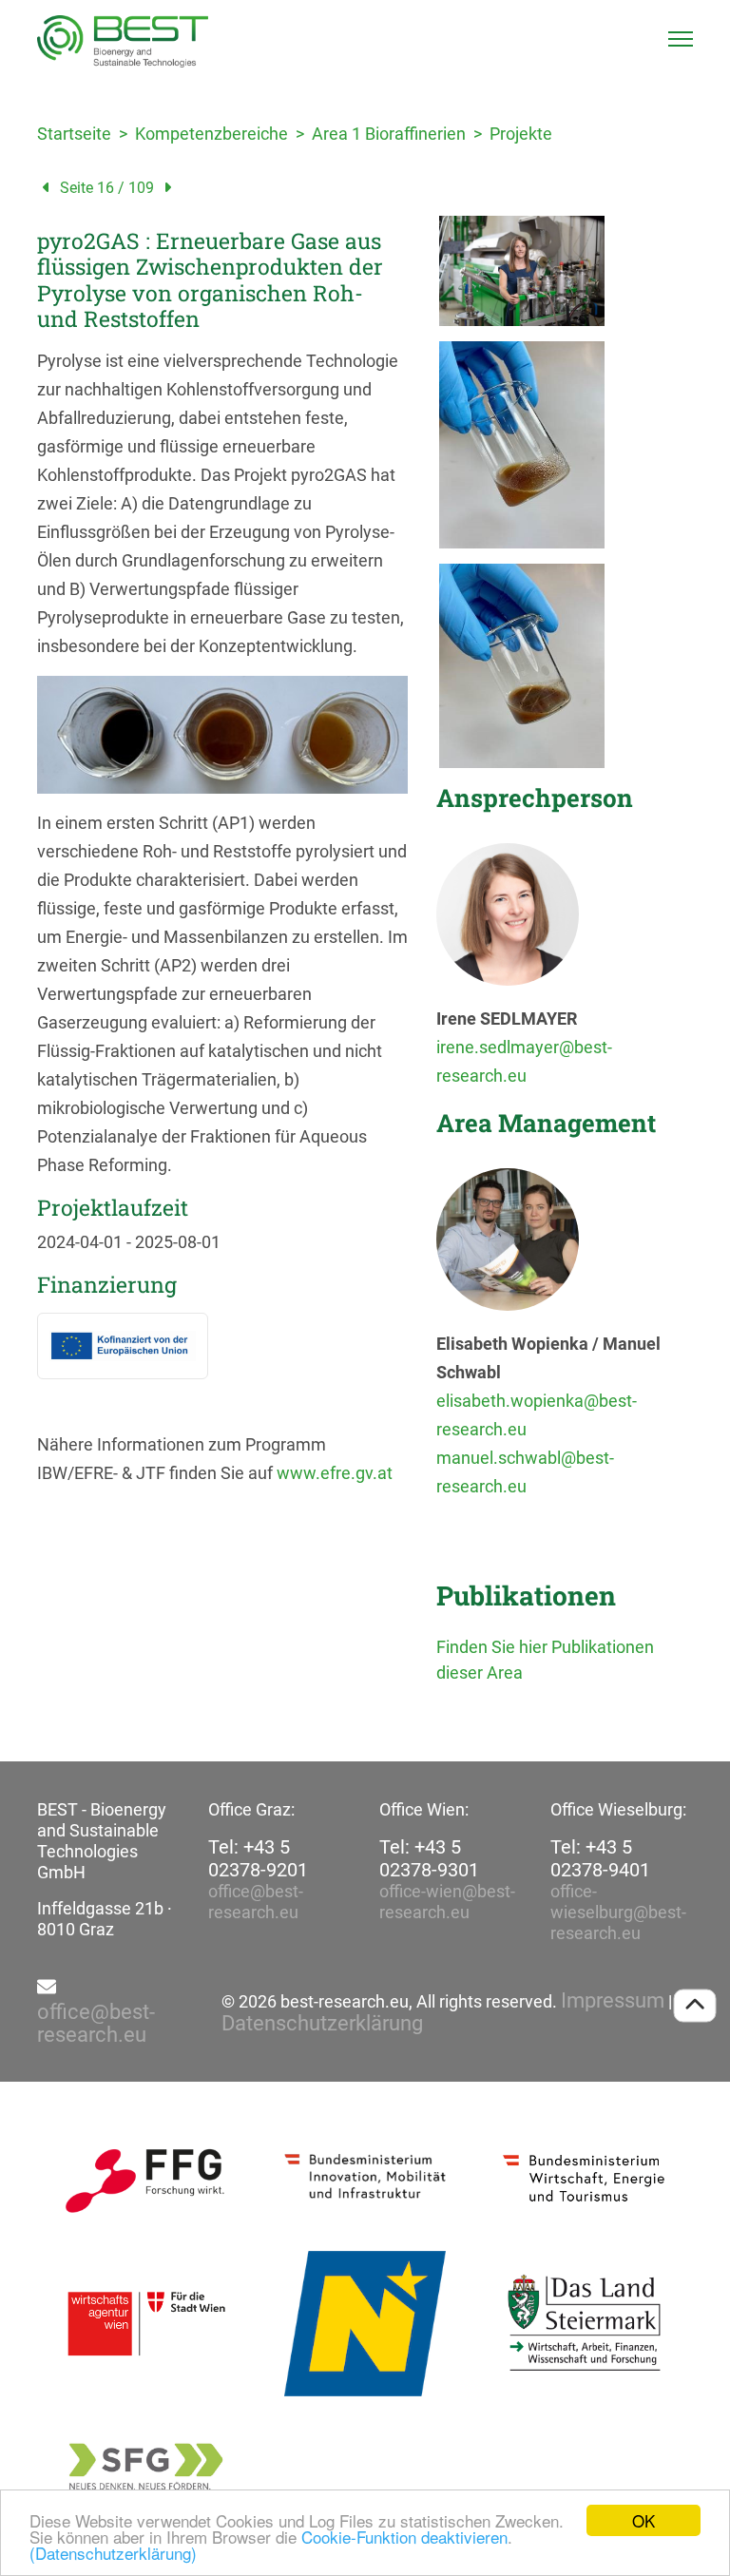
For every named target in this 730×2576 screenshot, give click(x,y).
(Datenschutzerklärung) (113, 2553)
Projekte (521, 134)
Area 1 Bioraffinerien (389, 134)
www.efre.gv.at (335, 1473)
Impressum (613, 2001)
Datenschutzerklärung (322, 2024)
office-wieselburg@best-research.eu (618, 1912)
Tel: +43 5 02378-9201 (258, 1858)
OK (644, 2520)
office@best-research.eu (256, 1902)
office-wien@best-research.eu (447, 1902)
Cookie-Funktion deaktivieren (404, 2537)
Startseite (74, 134)
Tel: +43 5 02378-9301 (429, 1858)
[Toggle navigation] (681, 39)
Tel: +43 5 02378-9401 (600, 1858)
